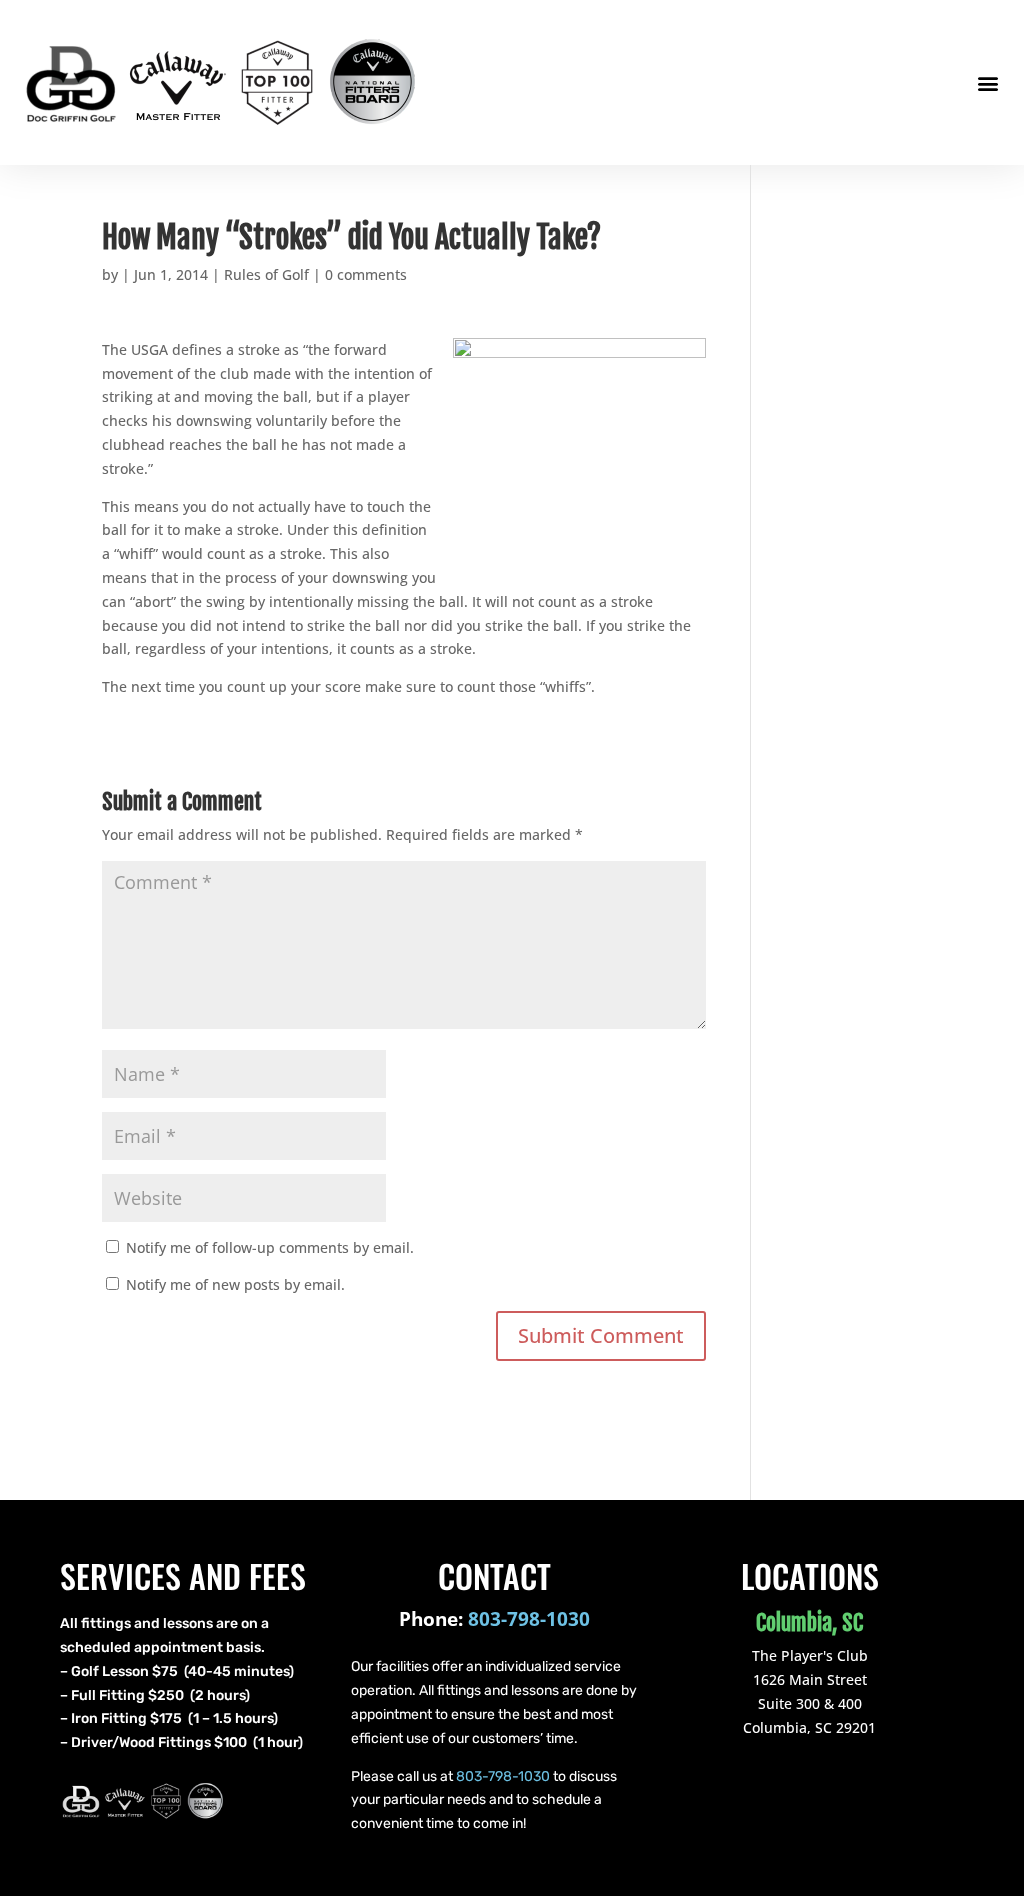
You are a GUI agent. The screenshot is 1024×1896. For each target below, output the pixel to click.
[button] (987, 82)
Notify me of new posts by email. (235, 1284)
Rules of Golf (266, 274)
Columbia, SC (809, 1622)
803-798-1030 (529, 1619)
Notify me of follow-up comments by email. (270, 1247)
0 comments (366, 274)
